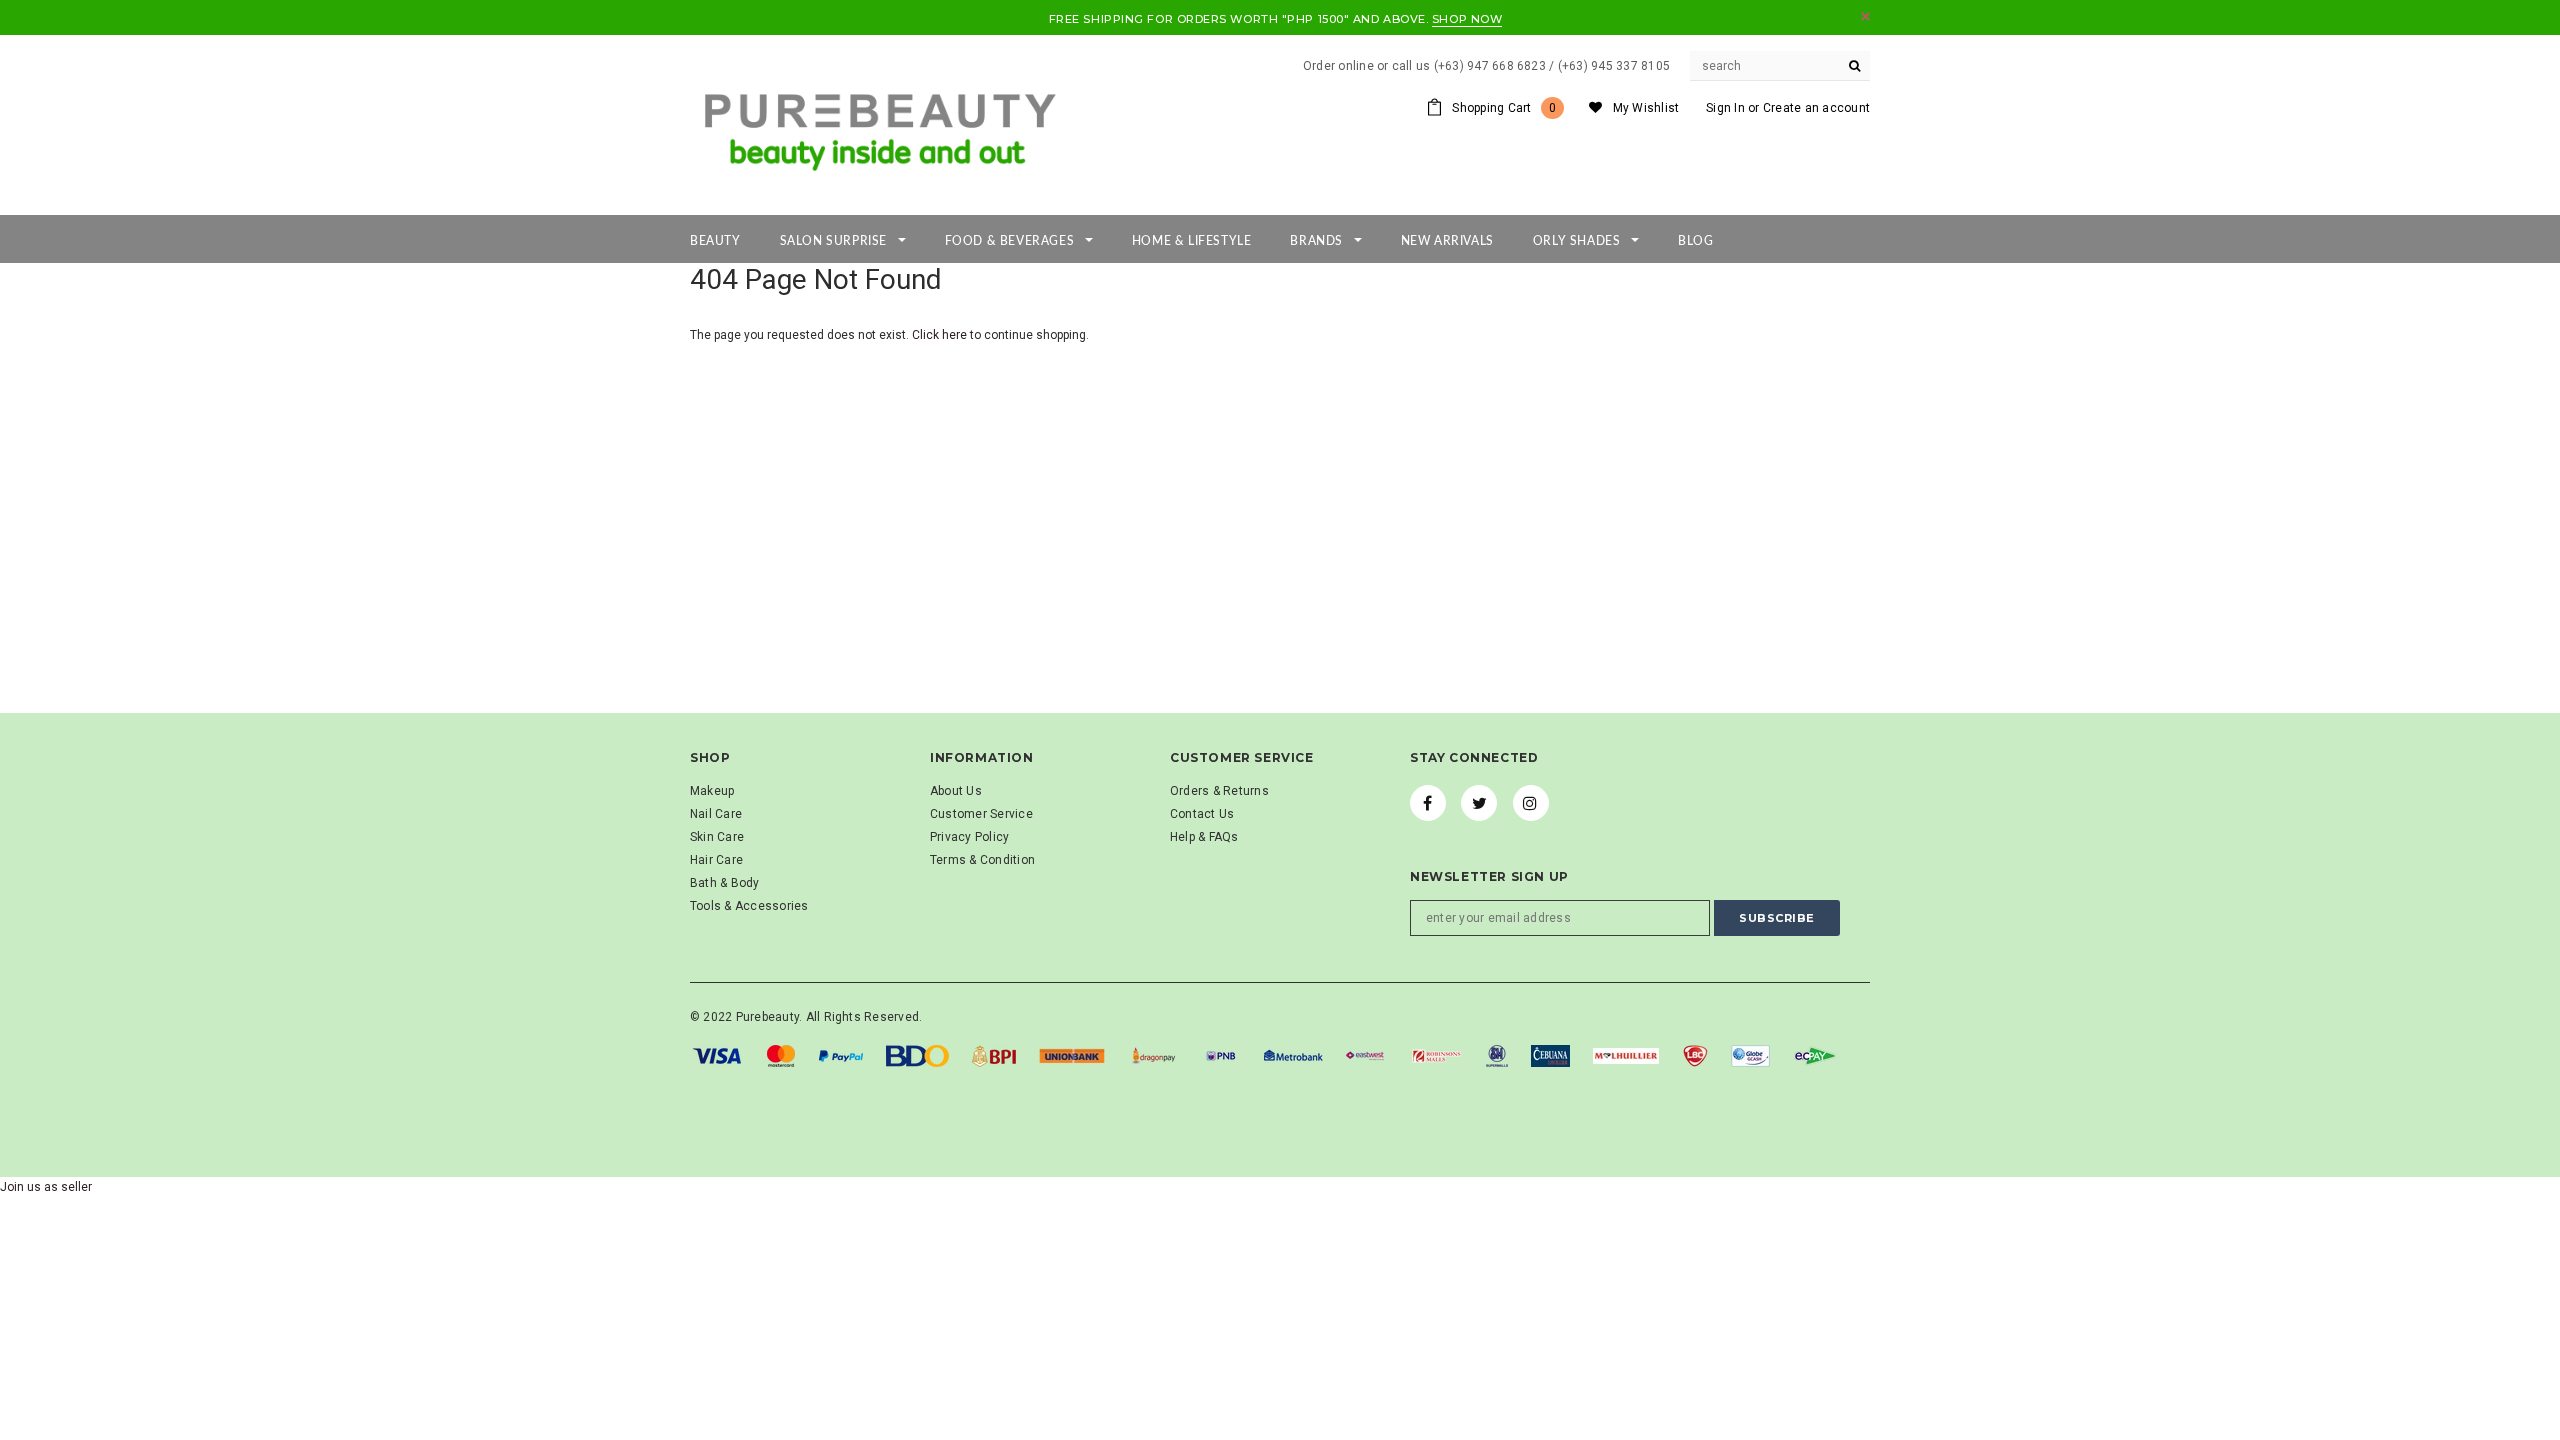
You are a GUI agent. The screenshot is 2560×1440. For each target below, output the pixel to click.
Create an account (1816, 108)
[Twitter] (1479, 803)
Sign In (1725, 108)
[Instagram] (1531, 803)
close (1865, 16)
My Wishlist (1646, 108)
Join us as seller (46, 1187)
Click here (941, 335)
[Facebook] (1428, 803)
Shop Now (1467, 19)
